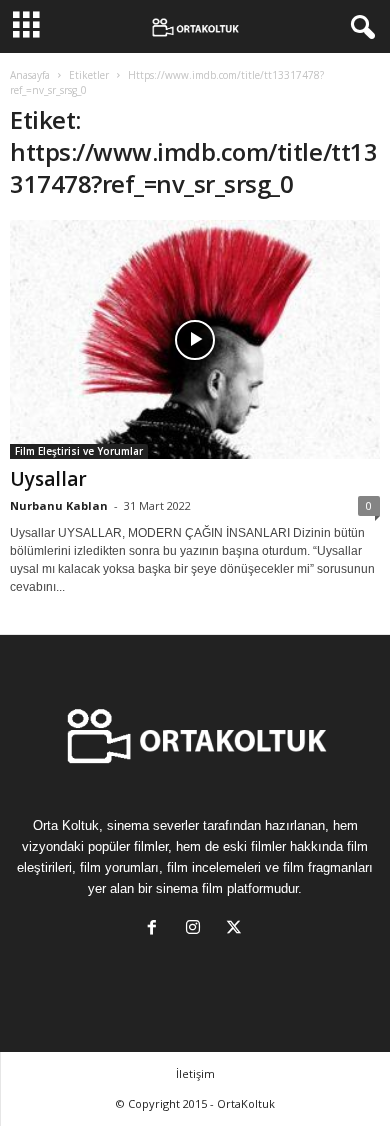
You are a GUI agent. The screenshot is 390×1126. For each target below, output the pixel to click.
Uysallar (48, 479)
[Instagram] (197, 929)
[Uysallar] (195, 339)
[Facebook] (156, 929)
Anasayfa (30, 75)
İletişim (195, 1073)
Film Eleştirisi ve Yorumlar (79, 451)
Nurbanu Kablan (59, 505)
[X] (236, 929)
